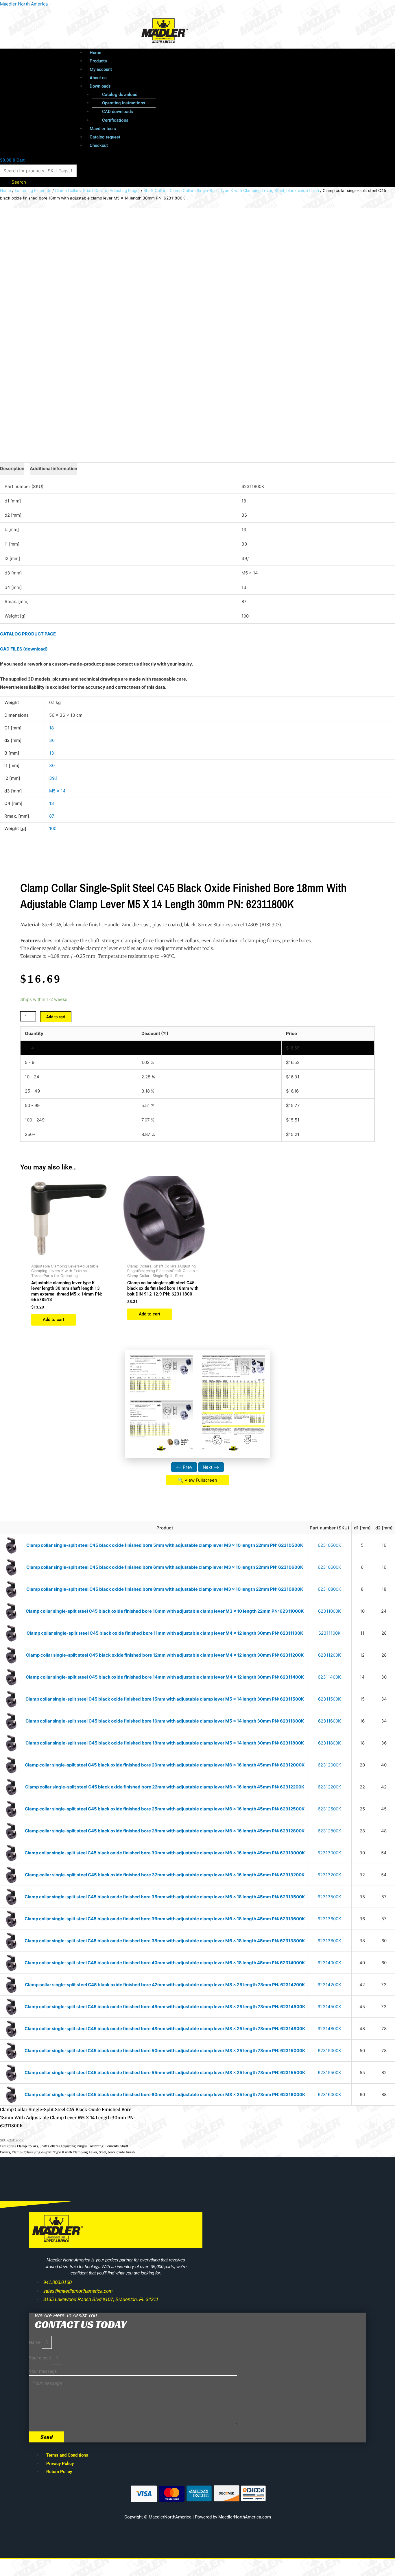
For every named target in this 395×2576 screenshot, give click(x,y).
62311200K (330, 1655)
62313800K (329, 1941)
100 (53, 828)
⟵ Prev (184, 1467)
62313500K (329, 1897)
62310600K (330, 1567)
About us (98, 78)
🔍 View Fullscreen (197, 1480)
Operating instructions (124, 103)
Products (98, 61)
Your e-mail (40, 2358)
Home (95, 53)
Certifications (115, 120)
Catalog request (105, 137)
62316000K (330, 2094)
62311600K (330, 1721)
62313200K (329, 1875)
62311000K (330, 1611)
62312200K (330, 1787)
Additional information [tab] (53, 469)
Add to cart (56, 1017)
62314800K (329, 2029)
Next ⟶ (211, 1467)
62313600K (329, 1919)
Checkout (99, 145)
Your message (43, 2371)
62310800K (330, 1589)
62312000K (330, 1765)
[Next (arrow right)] (36, 2573)
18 (51, 728)
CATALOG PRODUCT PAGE (28, 634)
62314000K (329, 1963)
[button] (211, 86)
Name (35, 2342)
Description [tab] (12, 469)
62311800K (330, 1743)
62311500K (330, 1699)
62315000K (330, 2051)
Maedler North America (24, 4)
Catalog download (120, 95)
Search (19, 182)
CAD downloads (118, 112)
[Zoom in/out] (12, 2565)
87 (52, 816)
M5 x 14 (57, 791)
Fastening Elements (33, 191)
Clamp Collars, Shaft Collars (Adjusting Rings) (97, 191)
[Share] (60, 2565)
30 (52, 765)
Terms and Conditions (67, 2455)
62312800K (330, 1831)
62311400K (329, 1677)
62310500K (330, 1545)
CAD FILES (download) (24, 649)
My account (101, 69)
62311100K (330, 1633)
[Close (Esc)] (84, 2565)
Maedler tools (103, 129)
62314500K (329, 2007)
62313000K (329, 1853)
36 (52, 740)
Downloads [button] (100, 86)
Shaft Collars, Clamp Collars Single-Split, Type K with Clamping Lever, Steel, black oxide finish (231, 191)
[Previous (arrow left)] (12, 2573)
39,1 (53, 778)
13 (52, 753)
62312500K (330, 1809)
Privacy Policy (60, 2464)
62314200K (329, 1985)
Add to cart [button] (53, 1320)
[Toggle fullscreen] (36, 2565)
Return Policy (59, 2472)
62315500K (330, 2073)
